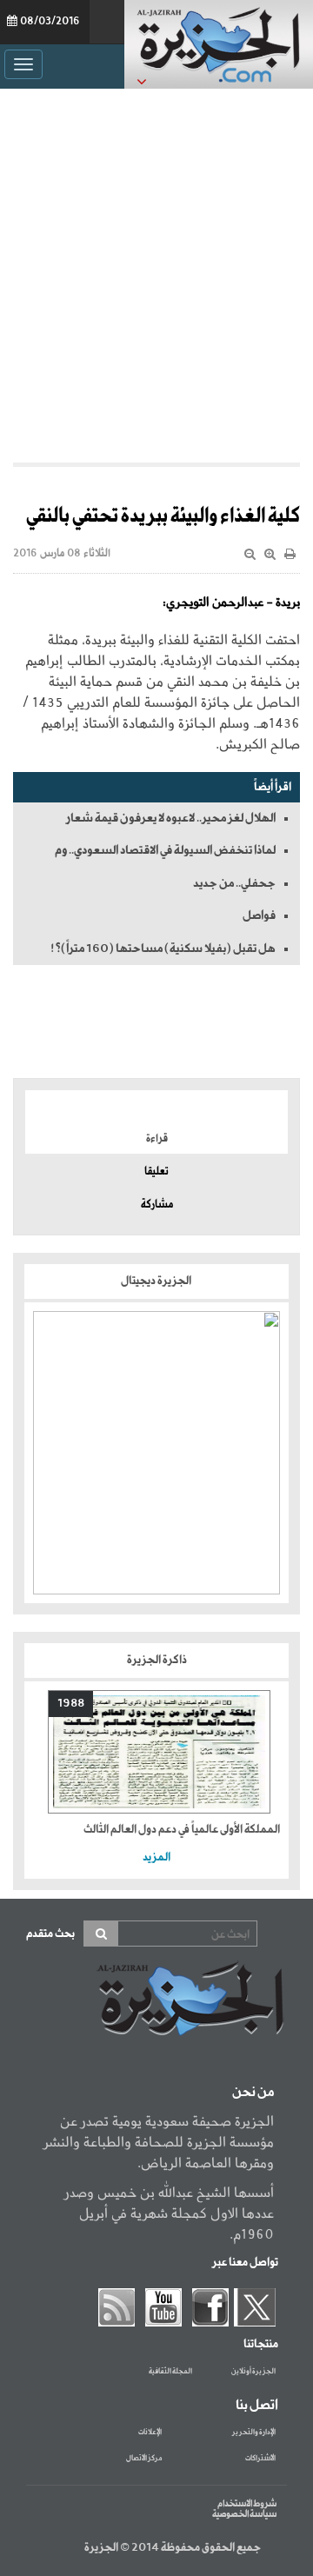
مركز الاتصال (144, 2459)
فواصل (259, 915)
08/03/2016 (50, 22)
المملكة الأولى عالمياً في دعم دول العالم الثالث (182, 1830)
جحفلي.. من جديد (234, 883)
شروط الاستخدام (247, 2504)
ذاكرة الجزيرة (157, 1660)
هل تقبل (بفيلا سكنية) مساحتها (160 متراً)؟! (163, 949)
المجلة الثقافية (170, 2372)
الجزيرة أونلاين (253, 2372)
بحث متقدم (50, 1934)
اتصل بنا (257, 2406)
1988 (71, 1704)
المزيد (156, 1857)
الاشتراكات (260, 2459)
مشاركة (157, 1205)
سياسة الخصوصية (244, 2514)
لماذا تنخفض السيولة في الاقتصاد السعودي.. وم (165, 850)
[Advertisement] (156, 271)
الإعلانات (150, 2433)
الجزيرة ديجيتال (157, 1281)
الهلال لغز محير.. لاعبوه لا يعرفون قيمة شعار (171, 818)
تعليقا (156, 1172)
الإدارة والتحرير (254, 2433)
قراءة (157, 1139)
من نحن (253, 2093)
